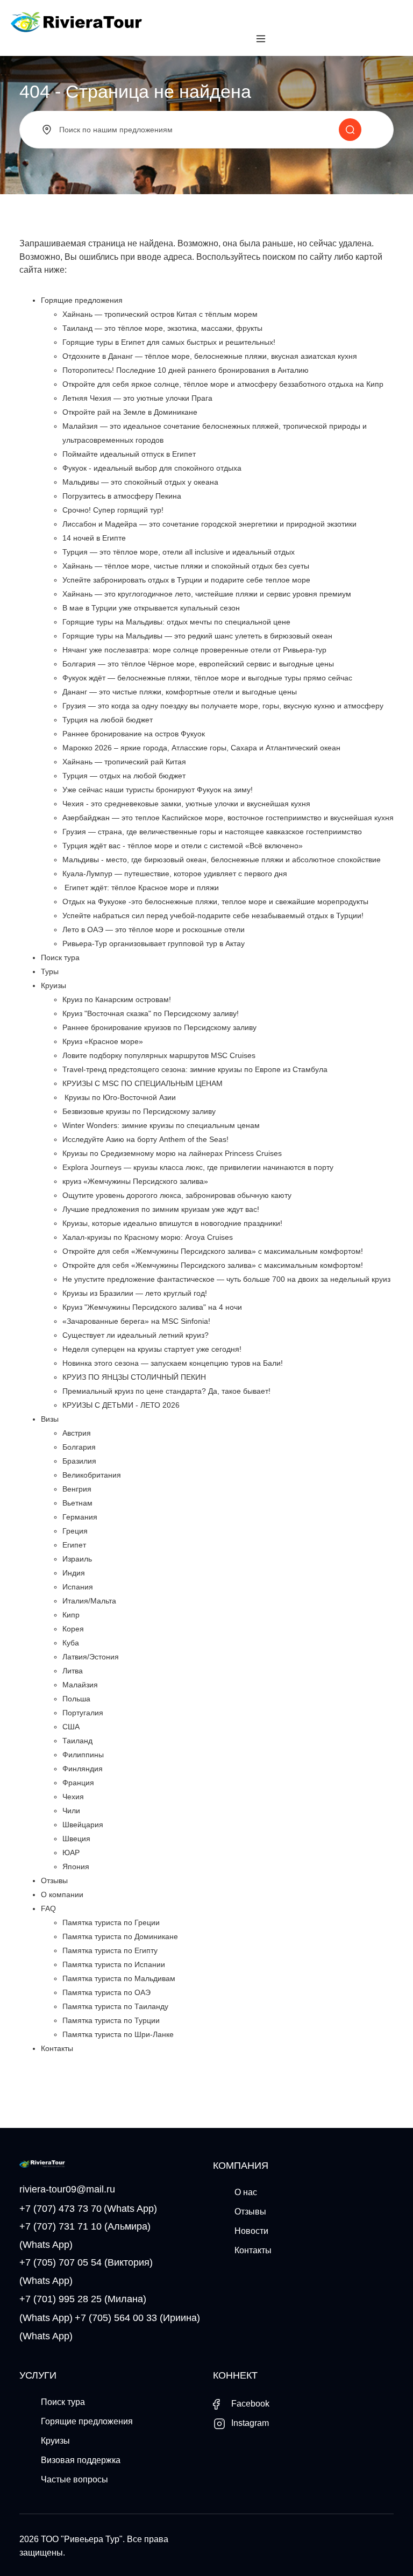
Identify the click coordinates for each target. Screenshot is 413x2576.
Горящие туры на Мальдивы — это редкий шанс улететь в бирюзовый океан (197, 636)
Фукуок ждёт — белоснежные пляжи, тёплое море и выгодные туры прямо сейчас (207, 678)
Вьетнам (77, 1503)
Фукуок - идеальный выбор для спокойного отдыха (152, 468)
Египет (74, 1545)
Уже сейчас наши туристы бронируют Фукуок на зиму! (158, 790)
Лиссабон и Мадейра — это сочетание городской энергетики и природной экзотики (209, 524)
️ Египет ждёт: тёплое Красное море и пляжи (141, 888)
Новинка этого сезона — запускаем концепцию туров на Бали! (173, 1363)
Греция (75, 1531)
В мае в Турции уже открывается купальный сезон (151, 608)
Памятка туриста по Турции (111, 2020)
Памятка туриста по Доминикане (120, 1936)
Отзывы (54, 1880)
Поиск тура (60, 957)
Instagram (249, 2423)
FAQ (48, 1908)
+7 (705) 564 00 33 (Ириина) (137, 2318)
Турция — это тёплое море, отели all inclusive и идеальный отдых (179, 552)
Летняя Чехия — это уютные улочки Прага (137, 398)
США (71, 1727)
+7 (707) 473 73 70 (60, 2209)
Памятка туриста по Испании (114, 1964)
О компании (62, 1894)
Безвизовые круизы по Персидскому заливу (139, 1111)
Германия (80, 1517)
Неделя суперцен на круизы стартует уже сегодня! (152, 1349)
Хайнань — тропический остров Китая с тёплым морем (160, 314)
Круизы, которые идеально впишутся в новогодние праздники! (172, 1223)
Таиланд (77, 1741)
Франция (78, 1783)
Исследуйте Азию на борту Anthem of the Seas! (145, 1139)
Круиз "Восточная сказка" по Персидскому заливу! (151, 1013)
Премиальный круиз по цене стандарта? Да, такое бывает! (166, 1391)
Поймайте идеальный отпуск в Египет (129, 454)
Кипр (71, 1615)
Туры (50, 971)
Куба (71, 1643)
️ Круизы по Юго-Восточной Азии (119, 1097)
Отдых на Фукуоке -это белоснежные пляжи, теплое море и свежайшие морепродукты (215, 902)
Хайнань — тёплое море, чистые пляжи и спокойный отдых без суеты (186, 566)
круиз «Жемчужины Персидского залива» (135, 1181)
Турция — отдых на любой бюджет (124, 776)
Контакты (57, 2048)
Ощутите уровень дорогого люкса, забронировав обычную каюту (177, 1195)
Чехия (73, 1797)
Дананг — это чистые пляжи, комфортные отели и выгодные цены (180, 692)
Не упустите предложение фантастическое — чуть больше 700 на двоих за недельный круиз (226, 1279)
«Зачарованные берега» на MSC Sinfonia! (136, 1321)
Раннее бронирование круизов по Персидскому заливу (159, 1027)
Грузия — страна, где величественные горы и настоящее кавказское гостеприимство (212, 832)
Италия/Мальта (89, 1601)
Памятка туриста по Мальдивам (119, 1978)
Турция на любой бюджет (108, 720)
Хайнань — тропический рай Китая (124, 762)
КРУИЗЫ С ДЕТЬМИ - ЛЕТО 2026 (121, 1405)
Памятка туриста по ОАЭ (106, 1992)
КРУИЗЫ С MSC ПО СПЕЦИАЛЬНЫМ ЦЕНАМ (143, 1083)
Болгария (79, 1447)
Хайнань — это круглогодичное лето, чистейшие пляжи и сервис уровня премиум (207, 594)
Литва (73, 1671)
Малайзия (80, 1685)
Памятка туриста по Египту (110, 1950)
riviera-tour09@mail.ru (67, 2189)
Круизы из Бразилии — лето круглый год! (135, 1293)
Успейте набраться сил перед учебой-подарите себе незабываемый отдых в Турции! (213, 916)
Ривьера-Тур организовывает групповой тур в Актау (154, 943)
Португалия (83, 1713)
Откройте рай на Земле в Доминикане (130, 412)
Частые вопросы (74, 2479)
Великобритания (92, 1475)
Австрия (77, 1433)
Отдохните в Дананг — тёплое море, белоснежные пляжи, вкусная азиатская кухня (210, 356)
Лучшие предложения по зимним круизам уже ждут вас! (161, 1209)
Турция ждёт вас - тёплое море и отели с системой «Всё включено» (183, 846)
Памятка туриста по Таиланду (115, 2006)
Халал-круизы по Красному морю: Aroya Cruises (148, 1237)
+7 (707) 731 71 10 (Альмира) (85, 2226)
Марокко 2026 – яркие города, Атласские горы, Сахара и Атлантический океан (201, 748)
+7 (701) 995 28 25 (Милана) (83, 2299)
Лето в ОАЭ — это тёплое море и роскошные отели (154, 929)
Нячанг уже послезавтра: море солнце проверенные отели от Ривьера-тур (194, 650)
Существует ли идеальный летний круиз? (136, 1335)
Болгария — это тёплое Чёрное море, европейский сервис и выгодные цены (198, 664)
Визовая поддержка (81, 2460)
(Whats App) (130, 2209)
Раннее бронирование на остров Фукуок (134, 734)
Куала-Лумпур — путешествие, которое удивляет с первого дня (175, 874)
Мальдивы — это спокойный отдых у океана (140, 482)
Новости (251, 2231)
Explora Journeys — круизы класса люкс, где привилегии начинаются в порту (198, 1167)
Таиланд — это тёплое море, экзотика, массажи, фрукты (162, 328)
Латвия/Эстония (91, 1657)
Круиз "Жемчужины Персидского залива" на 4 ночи (152, 1307)
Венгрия (77, 1489)
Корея (73, 1629)
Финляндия (83, 1769)
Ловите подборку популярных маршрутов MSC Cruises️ (159, 1055)
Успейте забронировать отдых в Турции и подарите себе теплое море (186, 580)
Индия (74, 1573)
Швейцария (83, 1825)
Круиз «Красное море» (103, 1041)
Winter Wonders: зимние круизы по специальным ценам (161, 1125)
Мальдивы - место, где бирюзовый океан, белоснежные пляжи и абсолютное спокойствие (222, 860)
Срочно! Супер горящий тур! (113, 510)
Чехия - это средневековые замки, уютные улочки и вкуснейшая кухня (186, 804)
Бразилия (79, 1461)
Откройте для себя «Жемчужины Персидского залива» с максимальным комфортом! (213, 1251)
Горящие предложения (82, 300)
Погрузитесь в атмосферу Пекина (122, 496)
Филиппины (83, 1755)
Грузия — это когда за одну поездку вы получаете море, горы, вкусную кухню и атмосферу (223, 706)
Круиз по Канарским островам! (117, 999)
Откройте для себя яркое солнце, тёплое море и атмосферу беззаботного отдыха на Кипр (223, 384)
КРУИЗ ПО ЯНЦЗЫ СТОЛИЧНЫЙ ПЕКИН (134, 1377)
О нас (246, 2192)
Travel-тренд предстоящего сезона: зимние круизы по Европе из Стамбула (195, 1069)
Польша (76, 1699)
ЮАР (71, 1853)
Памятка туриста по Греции (111, 1922)
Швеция (76, 1839)
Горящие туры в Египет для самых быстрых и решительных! (169, 342)
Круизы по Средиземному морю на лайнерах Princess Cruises (172, 1153)
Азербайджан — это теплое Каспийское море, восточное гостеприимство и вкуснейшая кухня (228, 818)
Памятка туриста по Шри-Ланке (118, 2034)
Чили (71, 1811)
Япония (76, 1867)
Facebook (249, 2404)
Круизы (54, 985)
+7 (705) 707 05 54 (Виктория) (86, 2262)
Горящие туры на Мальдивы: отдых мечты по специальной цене (176, 622)
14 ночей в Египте (94, 538)
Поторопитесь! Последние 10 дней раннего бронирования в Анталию (186, 370)
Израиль (77, 1559)
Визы (50, 1419)
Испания (78, 1587)
